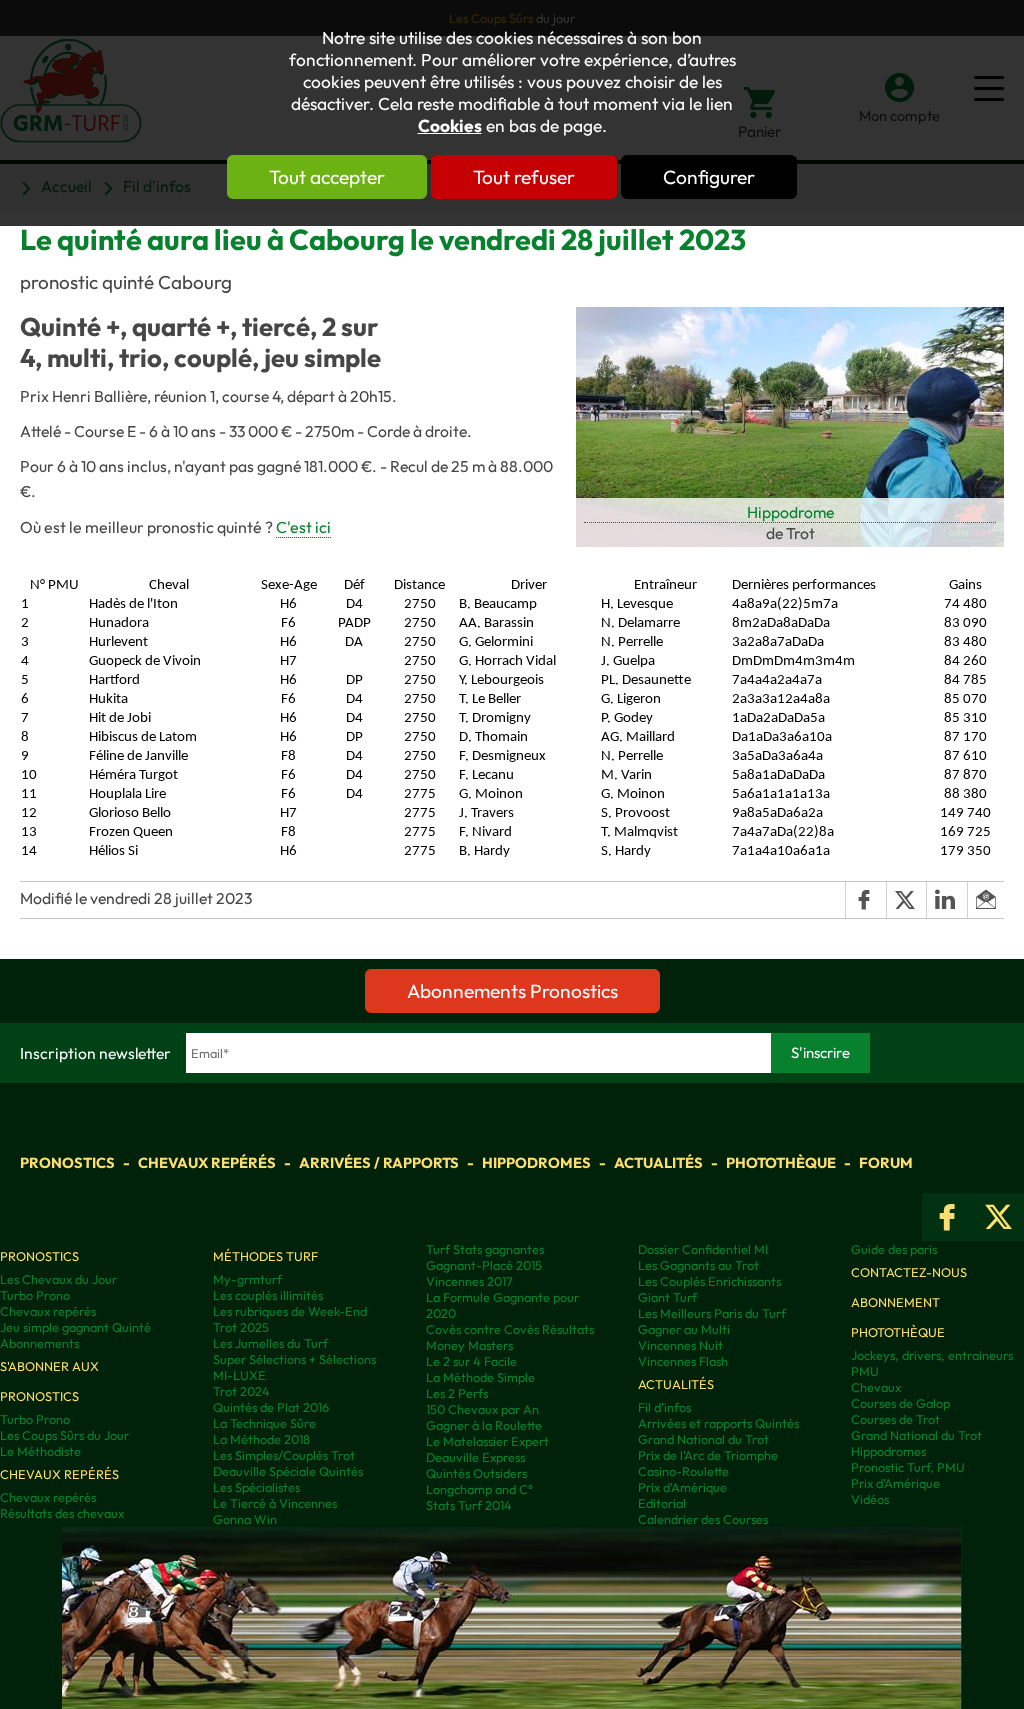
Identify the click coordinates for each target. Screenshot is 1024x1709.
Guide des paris (894, 1249)
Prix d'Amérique (682, 1487)
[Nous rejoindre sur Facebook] (947, 1217)
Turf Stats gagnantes (485, 1249)
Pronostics (67, 1162)
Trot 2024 (241, 1391)
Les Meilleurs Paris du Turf (712, 1313)
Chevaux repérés (207, 1162)
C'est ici (303, 527)
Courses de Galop (900, 1403)
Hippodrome (790, 512)
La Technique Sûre (264, 1423)
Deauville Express (475, 1457)
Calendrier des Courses (703, 1519)
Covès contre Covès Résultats (510, 1329)
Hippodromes (536, 1162)
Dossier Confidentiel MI (703, 1249)
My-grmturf (247, 1279)
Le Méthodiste (40, 1451)
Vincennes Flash (683, 1361)
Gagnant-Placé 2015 (484, 1265)
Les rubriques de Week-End (290, 1311)
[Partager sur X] (906, 900)
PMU (865, 1371)
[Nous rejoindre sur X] (998, 1217)
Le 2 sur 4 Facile (471, 1361)
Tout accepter (327, 177)
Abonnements (39, 1343)
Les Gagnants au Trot (698, 1265)
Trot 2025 (241, 1327)
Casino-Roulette (683, 1471)
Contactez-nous (909, 1272)
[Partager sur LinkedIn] (946, 900)
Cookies (450, 126)
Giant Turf (667, 1297)
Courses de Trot (895, 1419)
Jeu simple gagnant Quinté (75, 1327)
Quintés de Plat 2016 (271, 1407)
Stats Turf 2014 (469, 1505)
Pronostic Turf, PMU (908, 1467)
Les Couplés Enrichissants (709, 1281)
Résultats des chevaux (62, 1513)
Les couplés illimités (268, 1295)
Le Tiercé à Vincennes (275, 1503)
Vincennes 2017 (469, 1281)
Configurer (709, 177)
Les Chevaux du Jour (58, 1279)
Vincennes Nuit (680, 1345)
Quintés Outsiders (476, 1473)
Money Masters (469, 1345)
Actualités (658, 1162)
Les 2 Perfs (457, 1393)
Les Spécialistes (256, 1487)
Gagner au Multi (684, 1329)
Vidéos (870, 1499)
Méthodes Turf (265, 1256)
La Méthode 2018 (261, 1439)
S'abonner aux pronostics (49, 1381)
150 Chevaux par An (482, 1409)
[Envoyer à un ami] (985, 900)
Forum (886, 1162)
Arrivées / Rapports (379, 1162)
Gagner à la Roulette (484, 1425)
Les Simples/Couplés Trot (284, 1455)
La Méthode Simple (480, 1377)
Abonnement (895, 1302)
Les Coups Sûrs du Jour (64, 1435)
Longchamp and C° (479, 1489)
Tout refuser (524, 177)
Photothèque (781, 1162)
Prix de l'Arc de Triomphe (708, 1455)
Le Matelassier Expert (487, 1441)
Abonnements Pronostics (512, 991)
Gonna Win (245, 1519)
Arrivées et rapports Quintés (718, 1423)
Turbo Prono (35, 1295)
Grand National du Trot (703, 1439)
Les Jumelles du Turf (270, 1343)
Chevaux (876, 1387)
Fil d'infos (664, 1407)
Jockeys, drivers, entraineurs (932, 1355)
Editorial (662, 1503)
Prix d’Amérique (895, 1483)
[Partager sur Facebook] (865, 900)
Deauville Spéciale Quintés (288, 1471)
